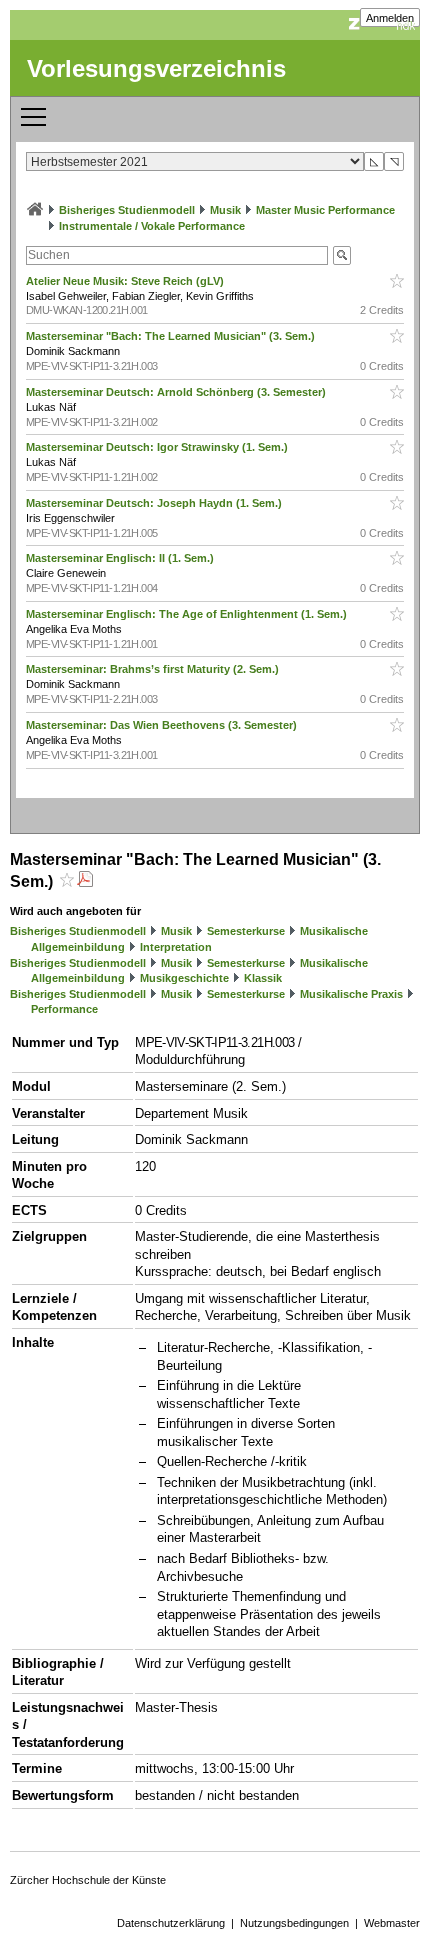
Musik (225, 210)
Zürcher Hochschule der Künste (88, 1880)
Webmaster (392, 1923)
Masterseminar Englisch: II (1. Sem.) (121, 558)
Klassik (263, 978)
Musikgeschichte (184, 978)
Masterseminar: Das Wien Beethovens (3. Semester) (163, 725)
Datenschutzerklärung (171, 1923)
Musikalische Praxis (351, 994)
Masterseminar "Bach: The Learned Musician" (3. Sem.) (172, 336)
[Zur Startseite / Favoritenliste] (35, 210)
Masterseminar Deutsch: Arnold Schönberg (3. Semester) (177, 392)
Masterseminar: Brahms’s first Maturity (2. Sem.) (154, 669)
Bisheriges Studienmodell (127, 210)
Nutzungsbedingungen (294, 1923)
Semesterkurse (246, 931)
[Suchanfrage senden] (342, 255)
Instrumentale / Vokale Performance (152, 226)
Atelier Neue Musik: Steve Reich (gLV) (126, 281)
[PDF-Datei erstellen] (85, 881)
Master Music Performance (325, 210)
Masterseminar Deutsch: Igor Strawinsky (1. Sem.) (158, 447)
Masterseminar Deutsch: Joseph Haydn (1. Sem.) (155, 503)
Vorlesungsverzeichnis (156, 68)
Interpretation (176, 947)
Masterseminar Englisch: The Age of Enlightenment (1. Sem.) (188, 614)
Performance (64, 1009)
